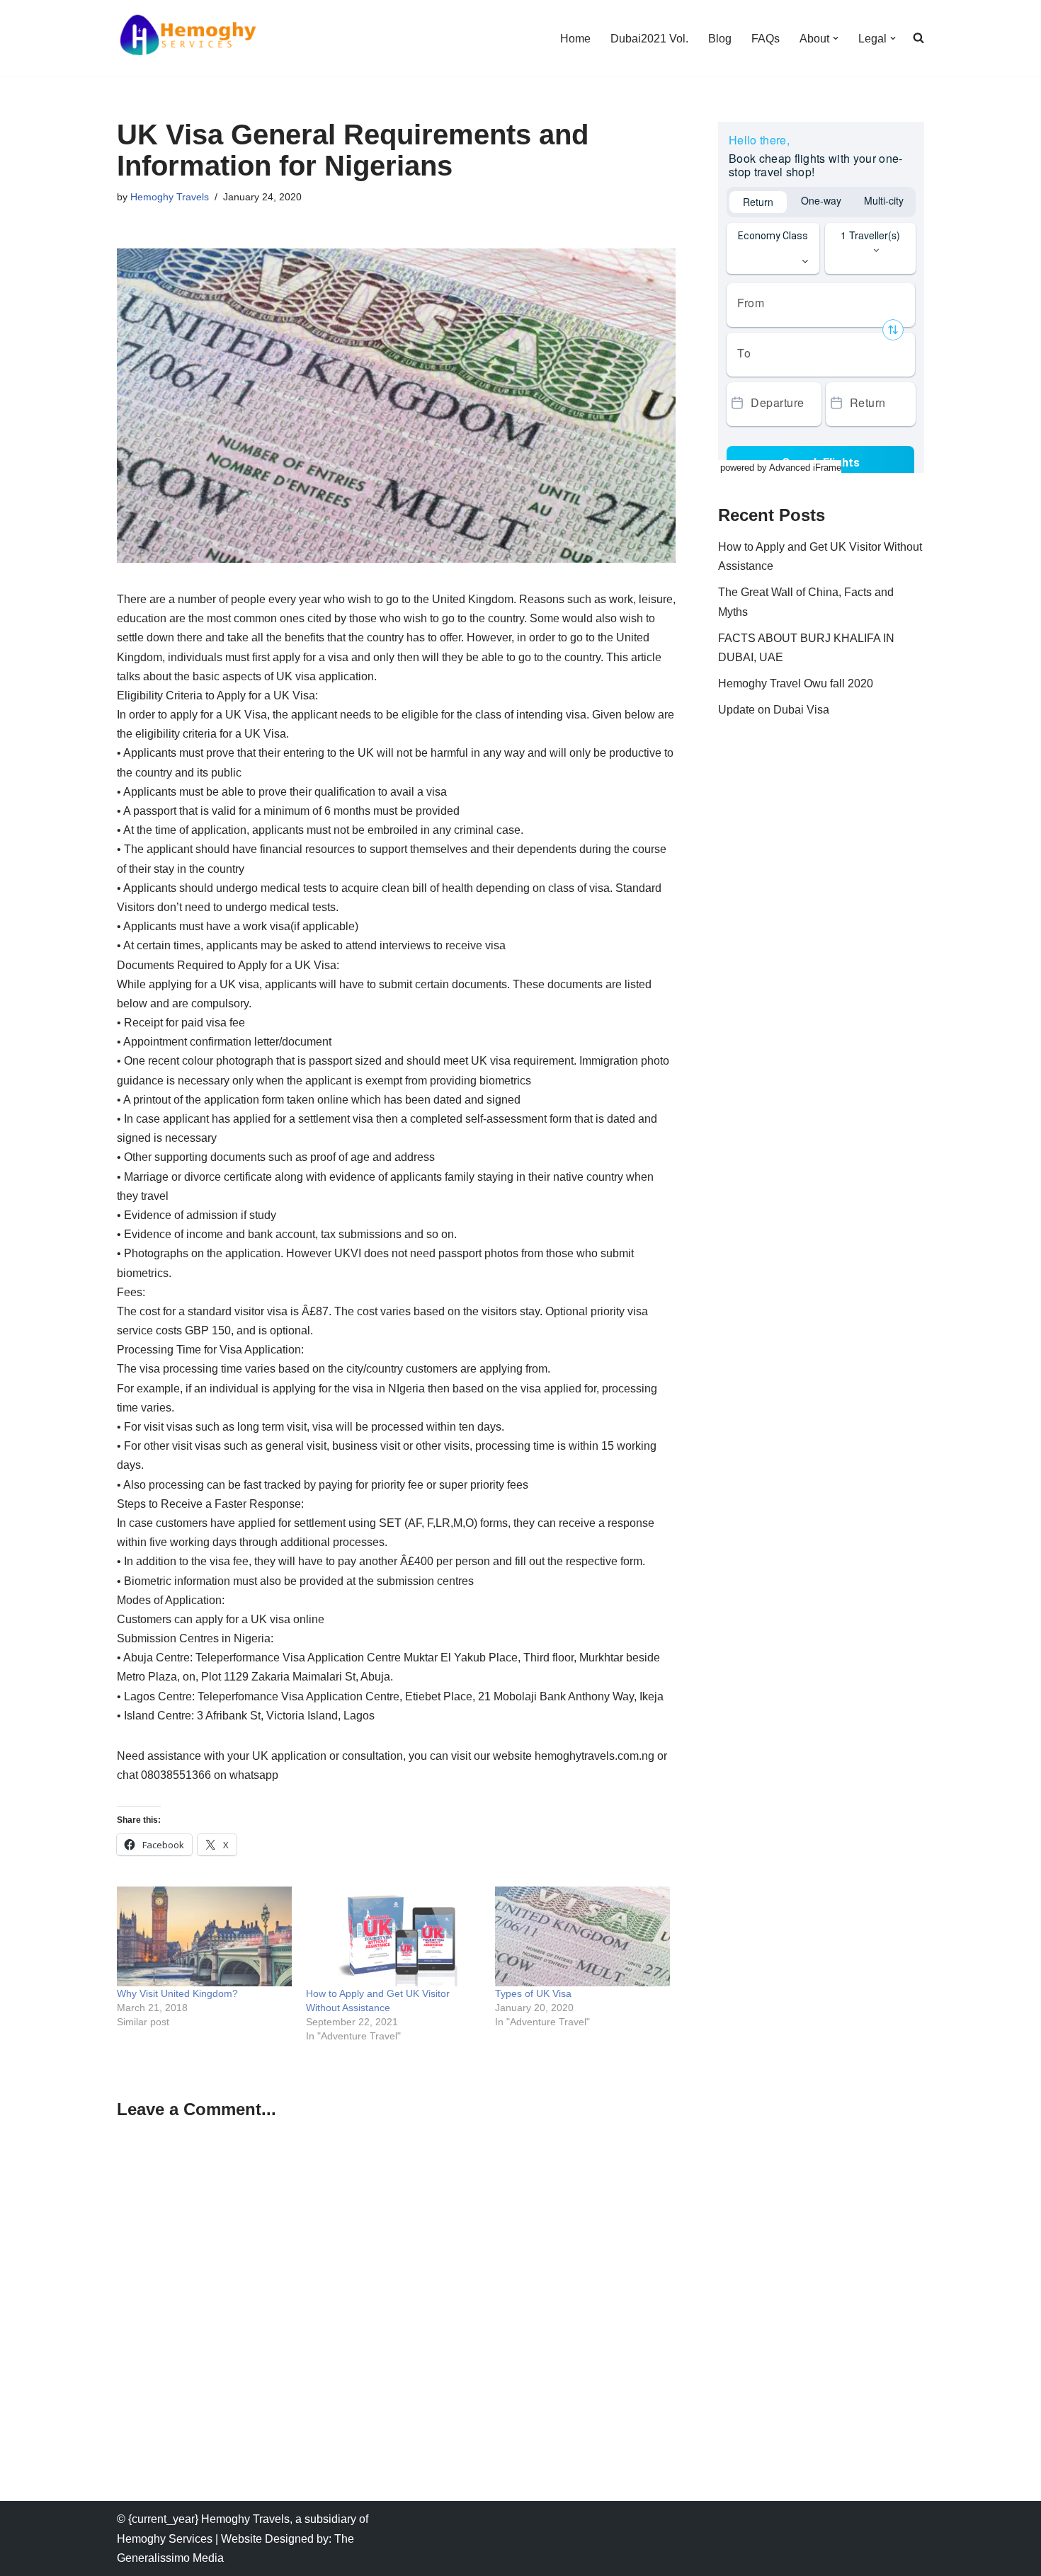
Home (575, 39)
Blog (720, 39)
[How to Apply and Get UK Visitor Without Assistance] (393, 1936)
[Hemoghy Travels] (188, 38)
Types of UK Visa (533, 1993)
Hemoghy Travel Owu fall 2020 (796, 683)
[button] (836, 38)
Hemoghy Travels (170, 197)
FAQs (766, 39)
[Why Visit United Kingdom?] (204, 1936)
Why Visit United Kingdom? (177, 1993)
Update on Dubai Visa (774, 710)
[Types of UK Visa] (582, 1936)
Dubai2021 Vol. (649, 39)
